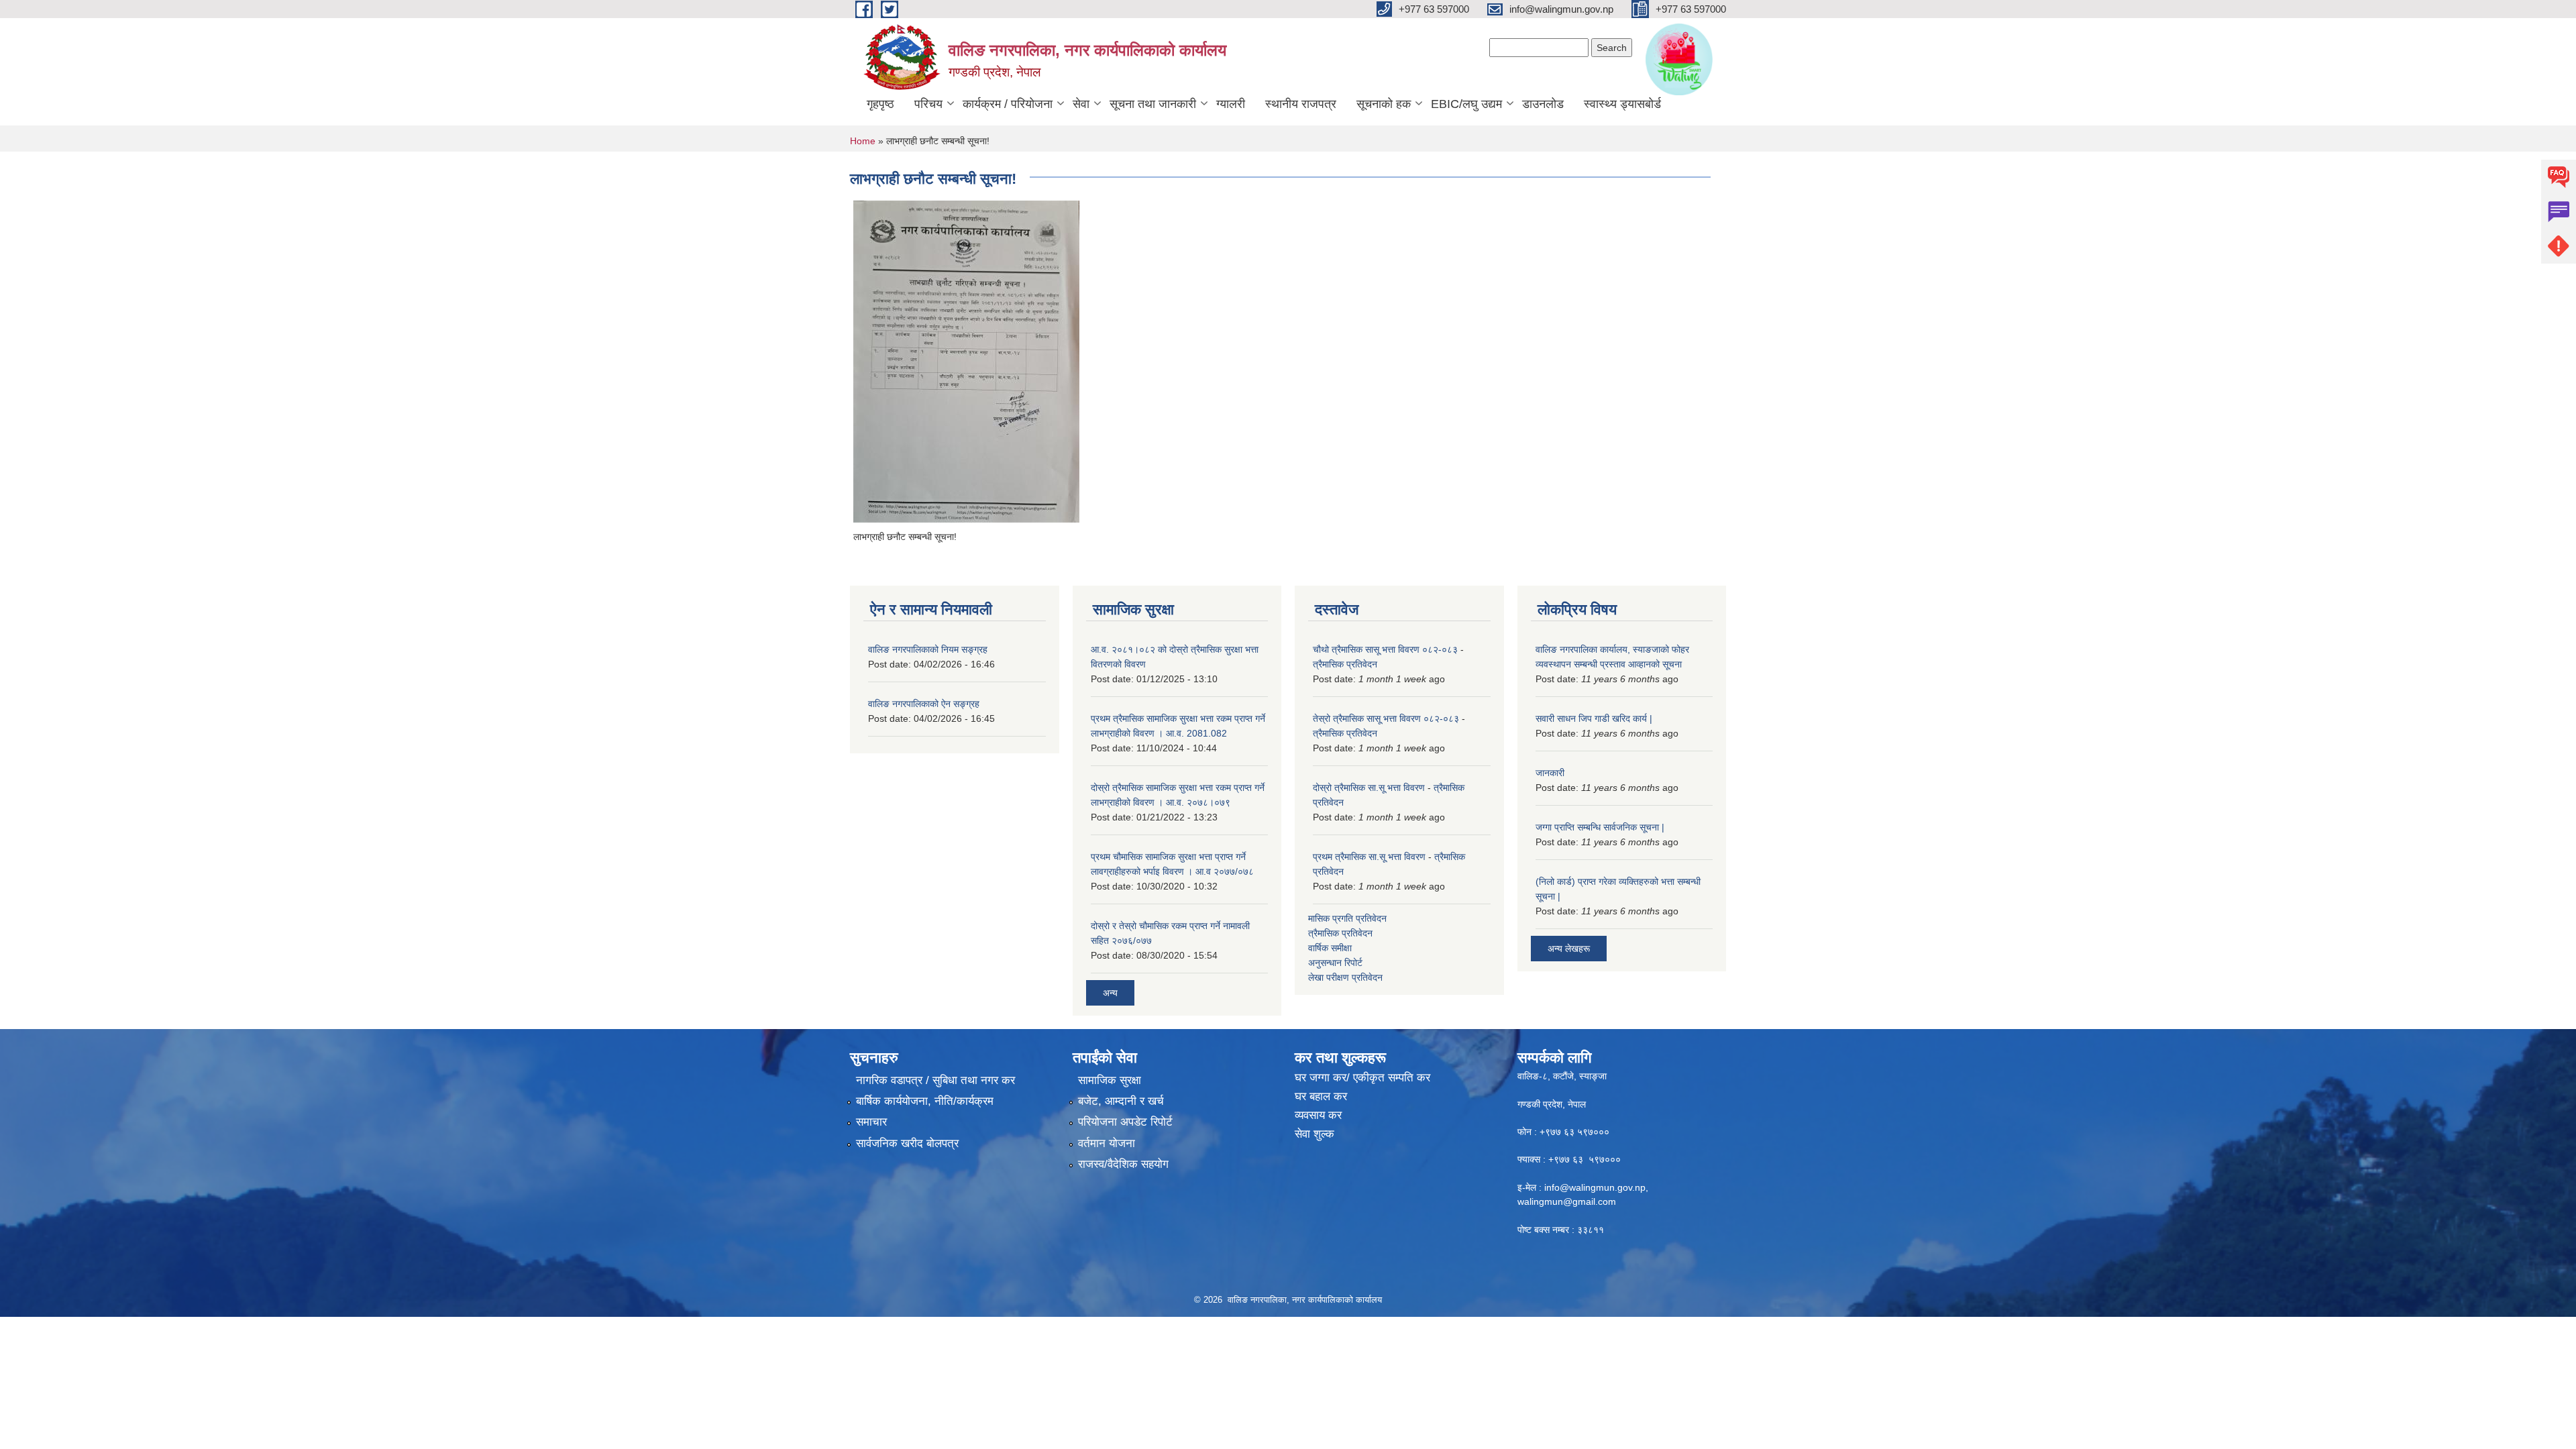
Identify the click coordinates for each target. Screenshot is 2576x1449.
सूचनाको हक (1384, 104)
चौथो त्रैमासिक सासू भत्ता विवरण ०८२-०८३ (1385, 649)
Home (863, 141)
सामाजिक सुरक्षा (1110, 1080)
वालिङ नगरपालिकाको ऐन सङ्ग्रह (924, 704)
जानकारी (1550, 773)
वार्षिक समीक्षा (1330, 948)
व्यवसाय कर (1318, 1115)
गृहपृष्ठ (880, 104)
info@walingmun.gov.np (1595, 1187)
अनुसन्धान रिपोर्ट (1335, 963)
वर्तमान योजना (1107, 1143)
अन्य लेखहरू (1569, 949)
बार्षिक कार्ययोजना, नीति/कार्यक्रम (925, 1101)
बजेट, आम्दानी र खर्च (1121, 1101)
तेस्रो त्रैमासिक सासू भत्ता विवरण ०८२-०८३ (1386, 718)
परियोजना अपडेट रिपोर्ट (1125, 1122)
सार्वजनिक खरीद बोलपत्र (907, 1143)
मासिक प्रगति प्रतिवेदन (1347, 918)
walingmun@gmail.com (1567, 1201)
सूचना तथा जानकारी (1153, 104)
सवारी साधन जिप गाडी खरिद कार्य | (1594, 718)
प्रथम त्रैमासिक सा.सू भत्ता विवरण (1369, 857)
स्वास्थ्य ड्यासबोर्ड (1622, 104)
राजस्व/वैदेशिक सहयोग (1123, 1164)
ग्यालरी (1231, 104)
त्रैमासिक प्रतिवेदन (1345, 664)
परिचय (928, 104)
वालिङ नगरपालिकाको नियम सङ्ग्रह (928, 649)
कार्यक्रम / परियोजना (1008, 104)
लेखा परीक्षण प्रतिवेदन (1345, 977)
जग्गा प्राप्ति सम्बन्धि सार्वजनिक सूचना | (1600, 827)
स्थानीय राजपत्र (1301, 104)
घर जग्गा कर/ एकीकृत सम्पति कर (1362, 1078)
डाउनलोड (1543, 104)
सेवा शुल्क (1314, 1134)
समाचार (871, 1122)
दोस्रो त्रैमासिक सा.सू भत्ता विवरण (1369, 788)
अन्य (1110, 993)
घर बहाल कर (1321, 1096)
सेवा (1081, 104)
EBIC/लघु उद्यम (1466, 104)
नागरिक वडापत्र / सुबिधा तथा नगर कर (935, 1080)
